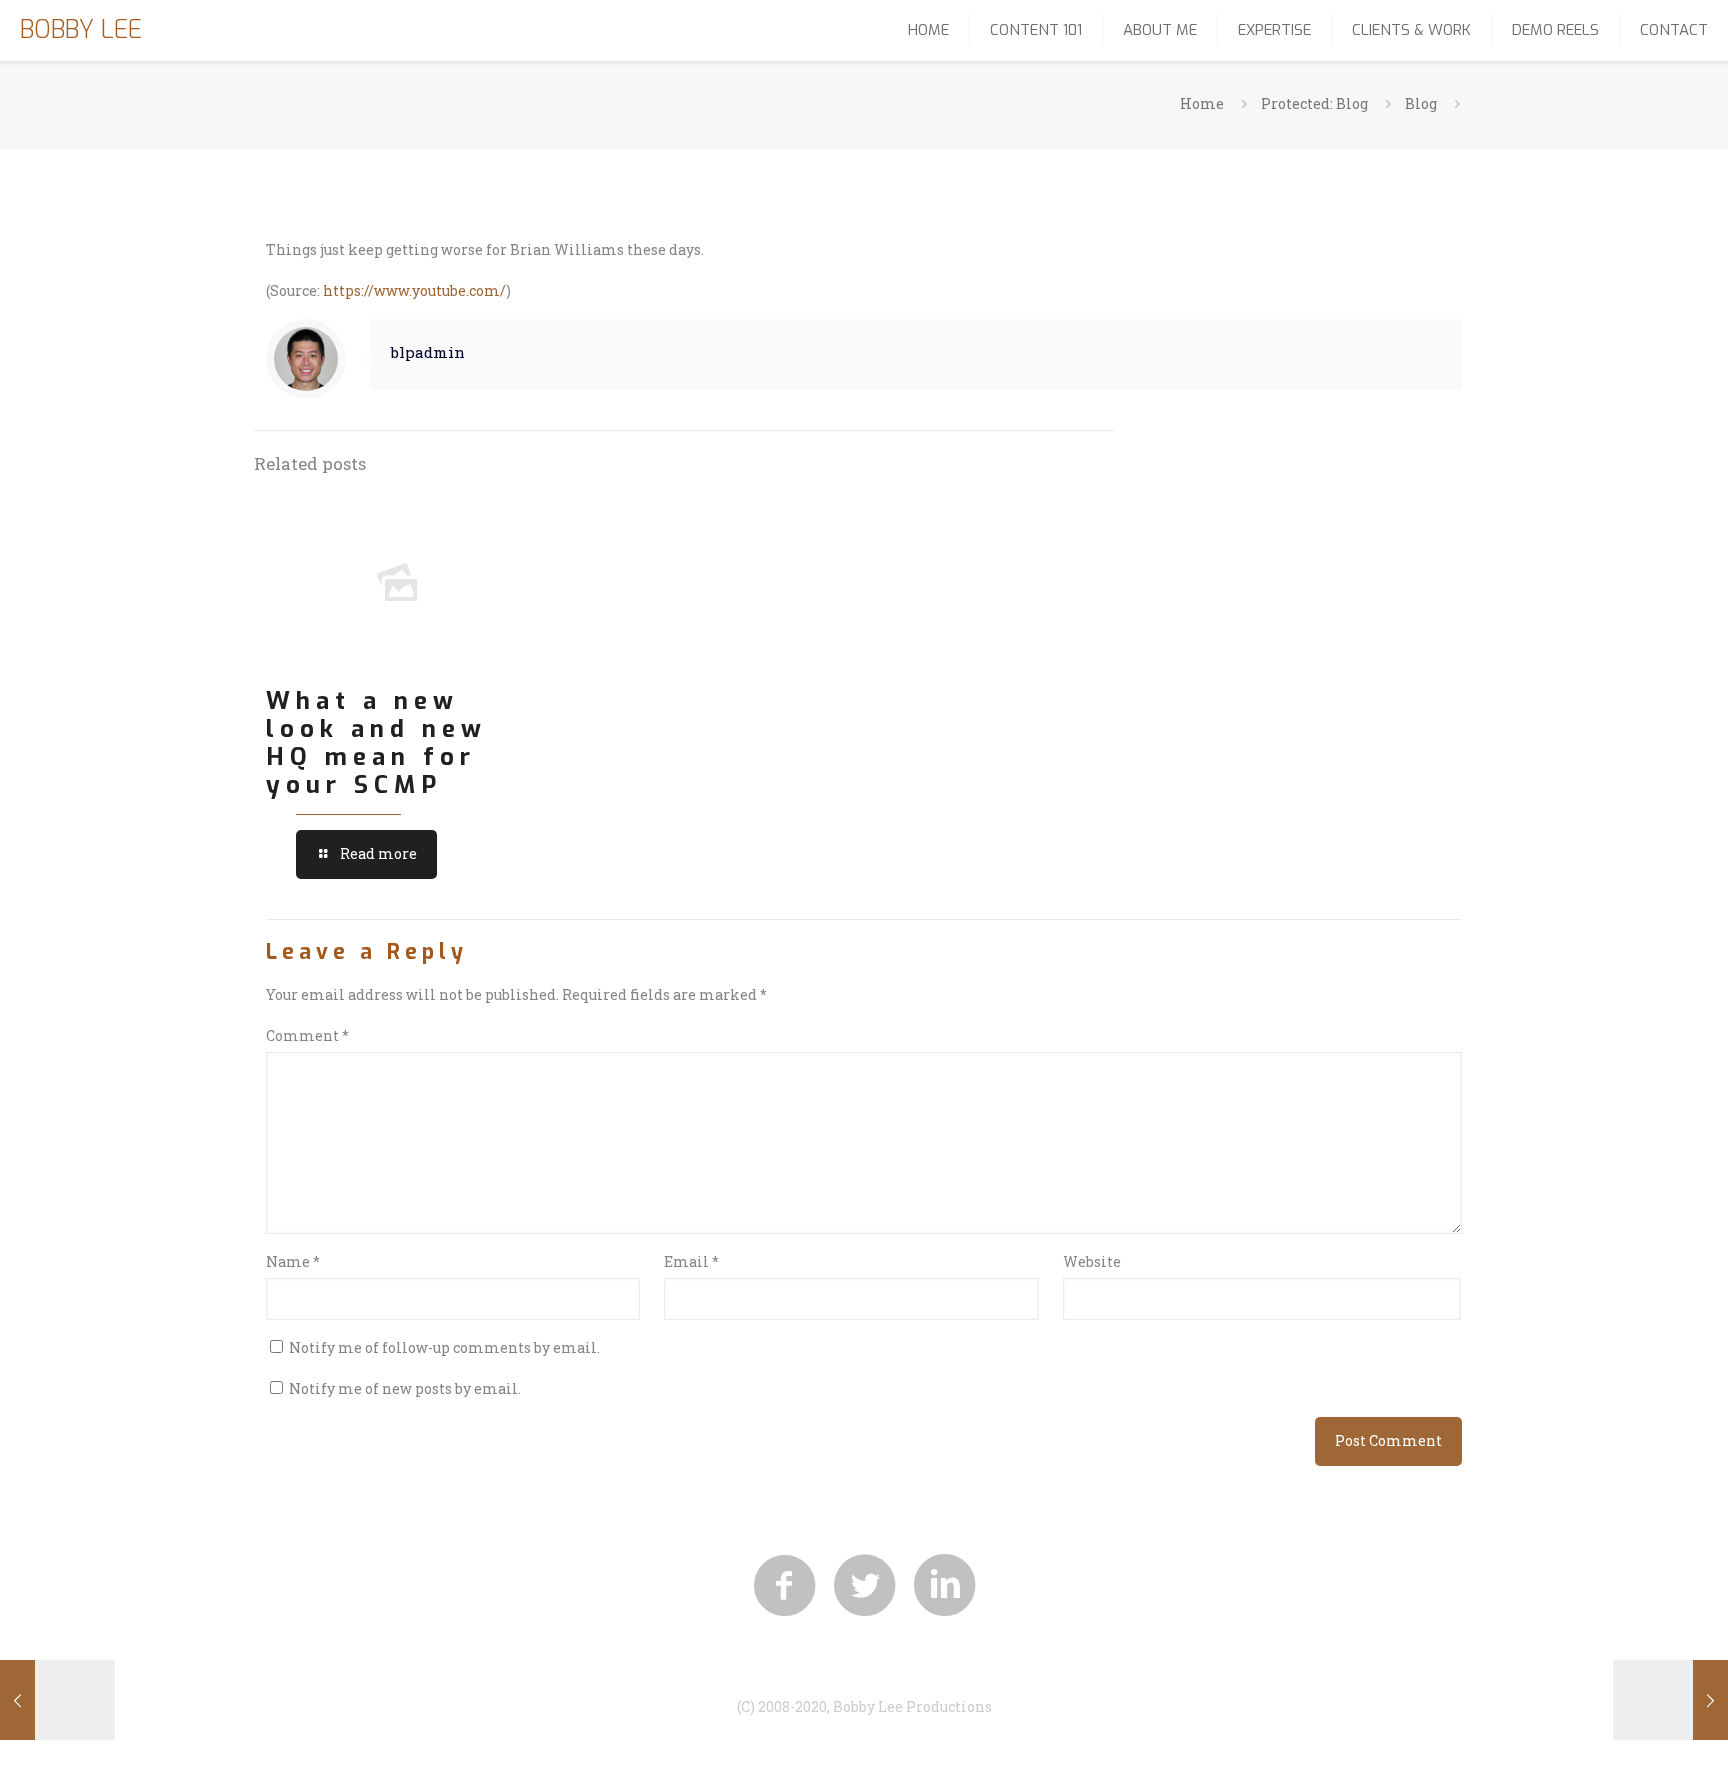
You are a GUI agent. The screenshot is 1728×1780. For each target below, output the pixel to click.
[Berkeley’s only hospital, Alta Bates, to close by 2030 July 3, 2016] (57, 1700)
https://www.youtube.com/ (414, 290)
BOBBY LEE (81, 29)
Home (1202, 103)
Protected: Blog (1314, 103)
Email (691, 1261)
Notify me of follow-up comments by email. (444, 1347)
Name (293, 1261)
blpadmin (428, 352)
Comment (307, 1035)
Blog (1421, 103)
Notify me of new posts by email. (405, 1388)
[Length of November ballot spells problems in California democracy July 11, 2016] (1670, 1700)
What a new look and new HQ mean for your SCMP (376, 743)
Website (1092, 1261)
